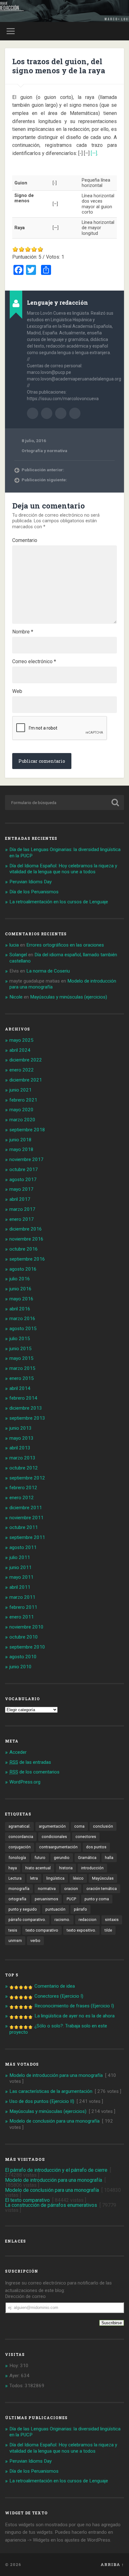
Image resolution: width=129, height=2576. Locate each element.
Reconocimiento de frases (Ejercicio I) (74, 2006)
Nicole (16, 997)
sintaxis (112, 1920)
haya (13, 1868)
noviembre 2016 (26, 1239)
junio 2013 (21, 1428)
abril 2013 (20, 1448)
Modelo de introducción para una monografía (56, 2075)
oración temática (102, 1889)
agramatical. (19, 1826)
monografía (19, 1889)
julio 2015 (20, 1339)
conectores (86, 1837)
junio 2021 (21, 1090)
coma (79, 1826)
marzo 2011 (22, 1597)
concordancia (21, 1837)
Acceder (18, 1752)
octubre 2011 (24, 1527)
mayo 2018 (21, 1149)
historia (66, 1868)
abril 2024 (20, 1050)
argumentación (52, 1826)
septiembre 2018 (27, 1130)
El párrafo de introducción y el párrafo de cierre (56, 2170)
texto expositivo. (81, 1930)
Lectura (15, 1878)
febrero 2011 (23, 1607)
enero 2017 (22, 1219)
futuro (40, 1858)
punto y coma (97, 1899)
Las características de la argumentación (51, 2091)
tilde (108, 1930)
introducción (92, 1868)
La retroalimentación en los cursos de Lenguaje (59, 902)
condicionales (54, 1837)
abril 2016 (20, 1309)
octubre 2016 (24, 1249)
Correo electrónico (34, 662)
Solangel (18, 955)
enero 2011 (22, 1617)
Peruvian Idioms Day (31, 882)
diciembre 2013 (26, 1408)
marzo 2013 (22, 1458)
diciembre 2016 (26, 1229)
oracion (71, 1889)
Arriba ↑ (112, 2564)
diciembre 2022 (26, 1060)
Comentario (25, 540)
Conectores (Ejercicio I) (59, 1996)
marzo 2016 (22, 1319)
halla (109, 1858)
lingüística (55, 1878)
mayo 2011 (21, 1577)
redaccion (88, 1920)
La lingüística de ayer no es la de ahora (75, 2016)
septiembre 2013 (27, 1418)
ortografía (17, 1899)
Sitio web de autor (47, 413)
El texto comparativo (27, 2200)
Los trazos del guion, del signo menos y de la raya (59, 66)
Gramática (87, 1858)
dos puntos (96, 1847)
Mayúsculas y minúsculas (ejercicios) (69, 997)
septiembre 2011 (27, 1537)
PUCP (71, 1899)
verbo (35, 1941)
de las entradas (30, 1762)
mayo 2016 (21, 1299)
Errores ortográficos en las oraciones (65, 945)
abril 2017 (20, 1199)
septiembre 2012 (27, 1478)
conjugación (20, 1847)
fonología (17, 1858)
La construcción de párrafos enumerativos (51, 2205)
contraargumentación (58, 1847)
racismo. (62, 1920)
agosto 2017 (23, 1180)
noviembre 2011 (26, 1518)
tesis (13, 1930)
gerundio (62, 1858)
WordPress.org (25, 1782)
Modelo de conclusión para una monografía (54, 2121)
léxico (78, 1878)
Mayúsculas (103, 1878)
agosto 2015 (23, 1329)
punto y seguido (23, 1909)
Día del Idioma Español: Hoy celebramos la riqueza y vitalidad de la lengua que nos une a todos (63, 869)
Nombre (23, 632)
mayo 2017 (21, 1189)
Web (17, 691)
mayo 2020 (21, 1110)
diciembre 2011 (26, 1508)
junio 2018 (21, 1140)
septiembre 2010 (27, 1647)
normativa (47, 1889)
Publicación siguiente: (44, 480)
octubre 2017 (24, 1169)
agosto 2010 (23, 1657)
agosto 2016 (23, 1269)
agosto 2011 (23, 1547)
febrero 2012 (23, 1488)
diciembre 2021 (26, 1080)
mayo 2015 (21, 1358)
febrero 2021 (23, 1100)
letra (34, 1878)
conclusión (103, 1826)
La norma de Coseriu (48, 971)
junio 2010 (21, 1667)
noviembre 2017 (26, 1159)
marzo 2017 (22, 1209)
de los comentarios (34, 1772)
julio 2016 (20, 1279)
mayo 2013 (21, 1438)
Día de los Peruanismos (34, 892)
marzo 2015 (22, 1368)
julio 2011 (20, 1557)
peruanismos (46, 1899)
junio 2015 (21, 1349)
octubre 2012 (24, 1468)
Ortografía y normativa (44, 451)
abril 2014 (20, 1388)
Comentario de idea (55, 1986)
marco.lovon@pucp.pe (61, 413)
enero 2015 (22, 1378)
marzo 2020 (22, 1120)
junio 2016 (21, 1289)
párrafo (80, 1909)
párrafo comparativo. (27, 1920)
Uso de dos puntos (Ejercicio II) (42, 2101)
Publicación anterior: (43, 470)
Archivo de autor (33, 413)
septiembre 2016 (27, 1259)
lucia (14, 945)
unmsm (15, 1941)
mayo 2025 (21, 1040)
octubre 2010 (24, 1637)
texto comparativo (42, 1930)
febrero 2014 (23, 1398)
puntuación (55, 1909)
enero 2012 (22, 1498)
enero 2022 (22, 1070)
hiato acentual (38, 1868)
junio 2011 (21, 1567)
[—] (94, 153)
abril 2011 (20, 1587)
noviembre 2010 (26, 1627)
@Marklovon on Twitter (75, 413)
